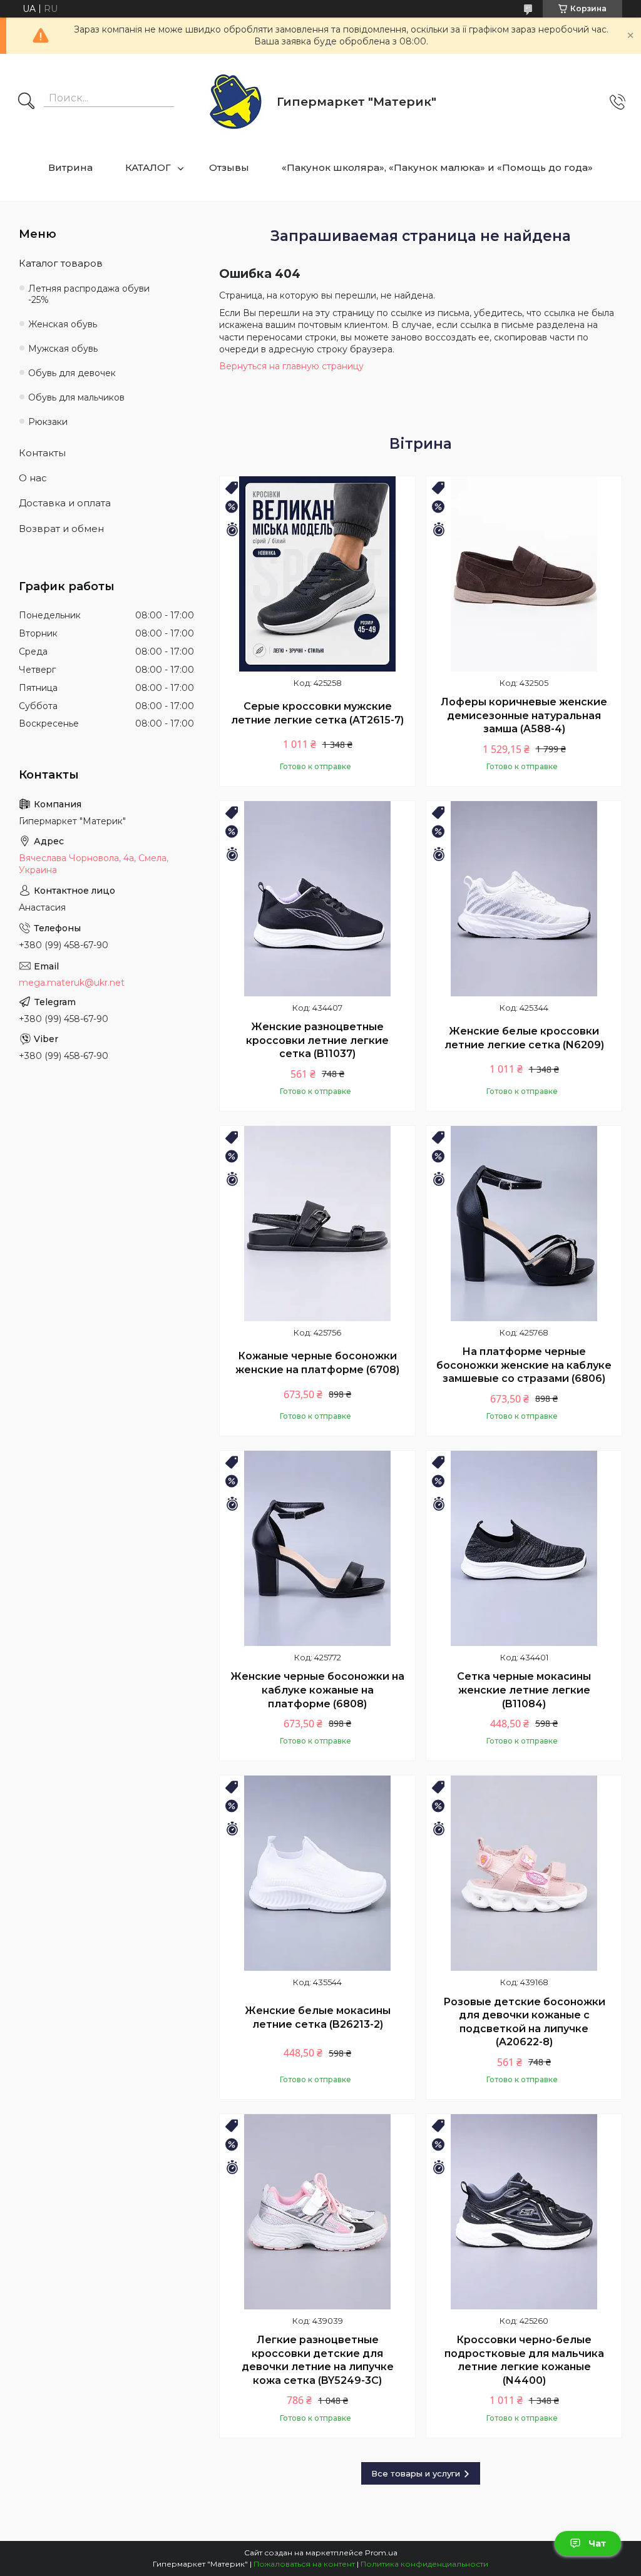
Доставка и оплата (65, 503)
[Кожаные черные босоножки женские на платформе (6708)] (317, 1224)
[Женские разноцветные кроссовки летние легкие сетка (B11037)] (317, 899)
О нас (33, 478)
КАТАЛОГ (148, 167)
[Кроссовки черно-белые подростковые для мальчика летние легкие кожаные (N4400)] (524, 2212)
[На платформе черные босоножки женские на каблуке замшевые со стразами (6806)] (524, 1224)
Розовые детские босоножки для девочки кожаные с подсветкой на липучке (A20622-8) (524, 2022)
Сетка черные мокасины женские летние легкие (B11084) (524, 1690)
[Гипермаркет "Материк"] (236, 102)
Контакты (42, 453)
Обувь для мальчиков (76, 397)
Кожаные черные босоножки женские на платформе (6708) (317, 1363)
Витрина (70, 167)
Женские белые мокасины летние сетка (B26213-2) (318, 2017)
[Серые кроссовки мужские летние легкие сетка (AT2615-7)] (317, 574)
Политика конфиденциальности (424, 2564)
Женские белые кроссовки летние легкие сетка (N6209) (524, 1038)
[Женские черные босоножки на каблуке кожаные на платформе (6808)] (317, 1548)
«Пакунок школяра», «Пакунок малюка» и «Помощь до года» (437, 167)
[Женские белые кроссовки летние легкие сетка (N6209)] (524, 899)
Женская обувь (63, 324)
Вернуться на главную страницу (291, 366)
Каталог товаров (61, 263)
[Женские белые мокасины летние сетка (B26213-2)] (317, 1873)
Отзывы (229, 167)
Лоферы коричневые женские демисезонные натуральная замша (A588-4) (524, 715)
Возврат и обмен (61, 529)
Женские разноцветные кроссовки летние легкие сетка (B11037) (317, 1040)
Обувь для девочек (72, 373)
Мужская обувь (63, 349)
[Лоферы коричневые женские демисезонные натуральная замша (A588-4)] (524, 574)
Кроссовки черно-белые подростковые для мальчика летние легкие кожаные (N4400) (524, 2360)
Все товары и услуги (416, 2473)
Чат (597, 2543)
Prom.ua (381, 2553)
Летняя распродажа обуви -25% (89, 294)
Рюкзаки (48, 422)
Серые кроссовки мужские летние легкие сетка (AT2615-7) (317, 713)
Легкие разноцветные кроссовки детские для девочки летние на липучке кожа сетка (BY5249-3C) (318, 2360)
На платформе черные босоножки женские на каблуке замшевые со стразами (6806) (524, 1365)
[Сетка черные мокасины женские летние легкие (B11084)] (524, 1548)
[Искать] (26, 102)
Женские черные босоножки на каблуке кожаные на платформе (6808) (317, 1690)
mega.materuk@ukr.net (72, 983)
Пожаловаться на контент (304, 2564)
